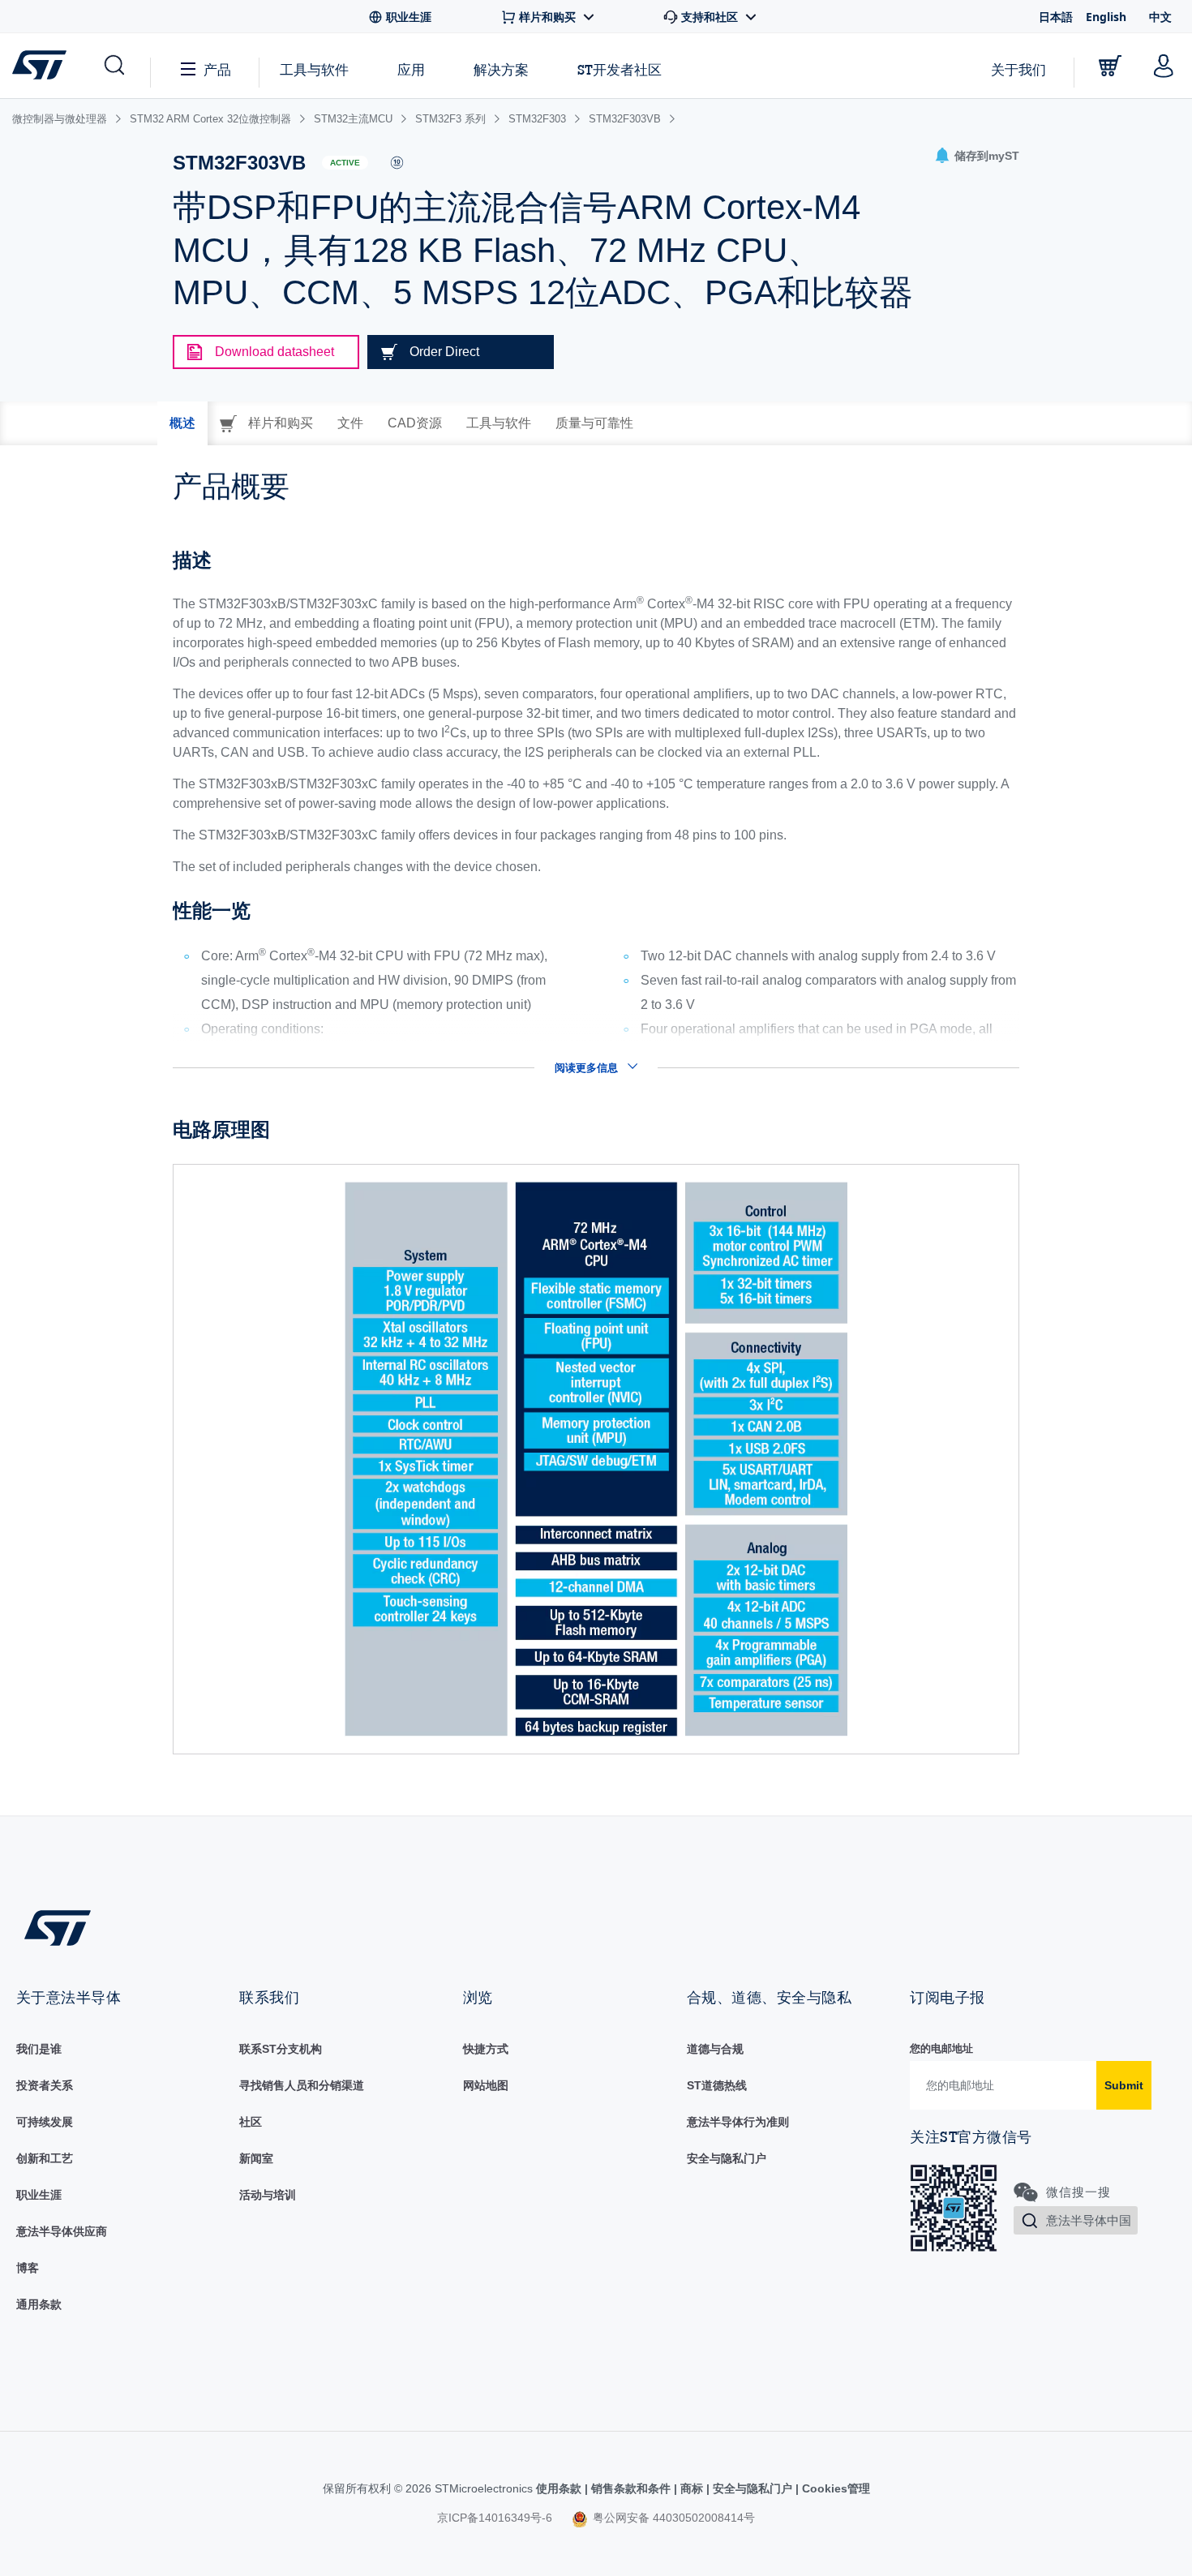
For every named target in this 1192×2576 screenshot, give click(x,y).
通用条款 (39, 2304)
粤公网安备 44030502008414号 (672, 2518)
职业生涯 (39, 2195)
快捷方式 (486, 2049)
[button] (113, 66)
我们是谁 (39, 2049)
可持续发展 (45, 2122)
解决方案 (501, 69)
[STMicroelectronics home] (43, 65)
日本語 (1056, 17)
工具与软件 (314, 69)
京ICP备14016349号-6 (495, 2518)
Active (345, 163)
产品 (217, 69)
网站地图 (486, 2085)
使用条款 (560, 2488)
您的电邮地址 (941, 2048)
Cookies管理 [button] (834, 2488)
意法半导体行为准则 (738, 2122)
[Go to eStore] (1110, 66)
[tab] (182, 423)
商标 (692, 2488)
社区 (251, 2122)
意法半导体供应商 (62, 2231)
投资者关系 (45, 2085)
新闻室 (256, 2158)
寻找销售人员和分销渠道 (302, 2085)
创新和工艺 (45, 2158)
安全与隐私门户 (727, 2158)
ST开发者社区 (620, 70)
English (1106, 17)
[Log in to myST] (1164, 66)
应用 (411, 69)
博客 (28, 2268)
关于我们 (1018, 69)
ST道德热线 (717, 2085)
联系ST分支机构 (281, 2049)
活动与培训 (268, 2195)
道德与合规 (715, 2049)
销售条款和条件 (631, 2488)
